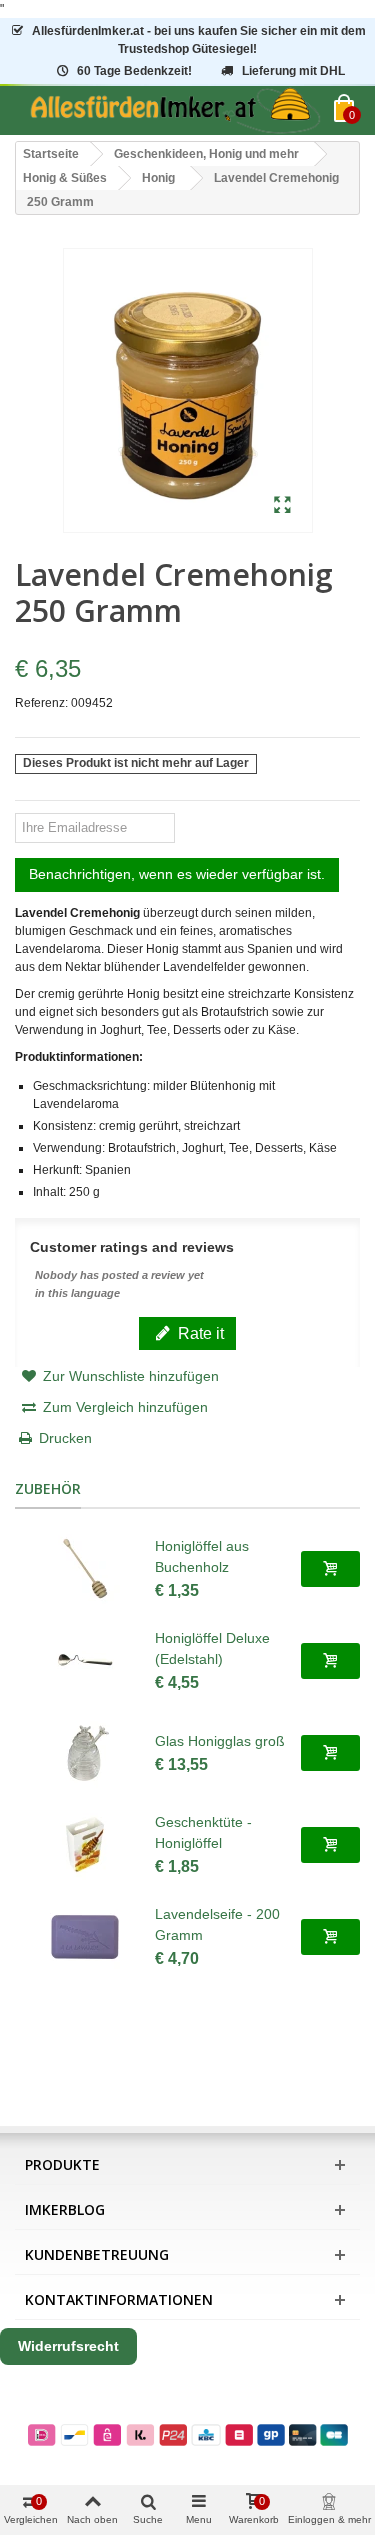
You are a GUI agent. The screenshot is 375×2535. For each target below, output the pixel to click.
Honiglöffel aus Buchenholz (202, 1556)
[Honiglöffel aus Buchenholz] (85, 1569)
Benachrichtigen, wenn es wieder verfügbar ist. (177, 874)
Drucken (65, 1438)
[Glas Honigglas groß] (85, 1753)
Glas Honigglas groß (220, 1741)
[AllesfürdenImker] (174, 110)
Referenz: (41, 703)
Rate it (199, 1333)
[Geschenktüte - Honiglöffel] (85, 1845)
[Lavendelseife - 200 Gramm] (85, 1937)
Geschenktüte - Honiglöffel (203, 1832)
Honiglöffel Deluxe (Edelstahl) (212, 1648)
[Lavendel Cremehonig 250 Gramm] (282, 506)
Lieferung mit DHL (293, 71)
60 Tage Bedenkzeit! (134, 71)
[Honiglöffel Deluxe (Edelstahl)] (85, 1661)
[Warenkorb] (330, 1569)
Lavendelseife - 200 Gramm (217, 1924)
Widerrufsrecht (68, 2346)
